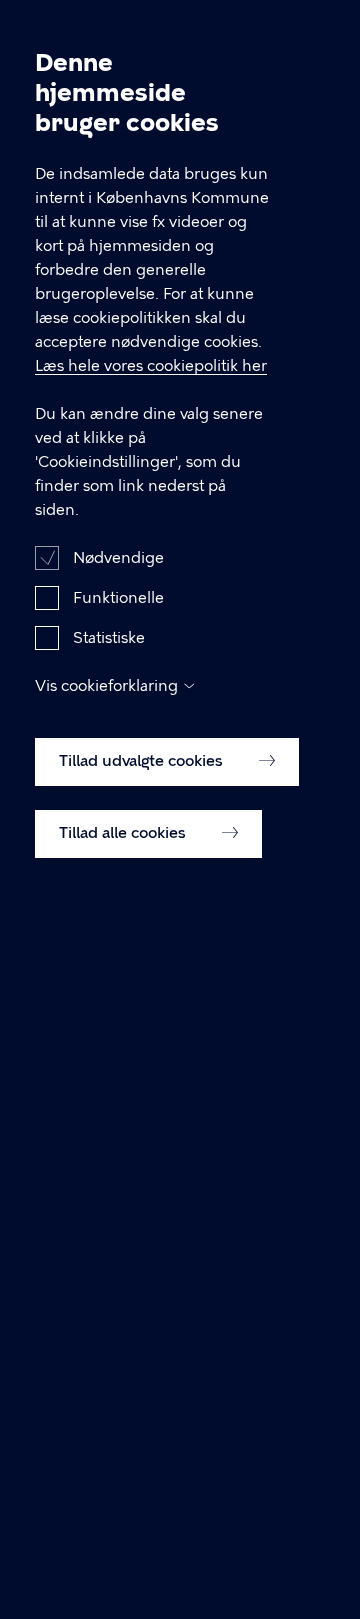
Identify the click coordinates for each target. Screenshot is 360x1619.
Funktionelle (118, 598)
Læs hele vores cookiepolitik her (151, 366)
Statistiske (109, 638)
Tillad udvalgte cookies (143, 761)
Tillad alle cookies (124, 833)
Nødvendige (118, 558)
